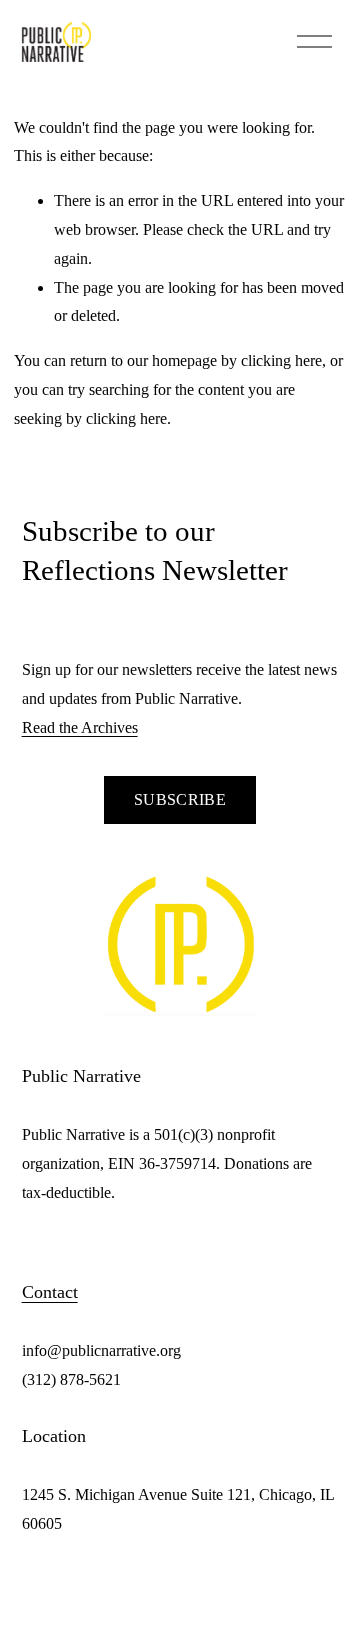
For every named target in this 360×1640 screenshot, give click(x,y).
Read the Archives (80, 727)
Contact (50, 1292)
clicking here (281, 360)
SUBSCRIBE (180, 799)
